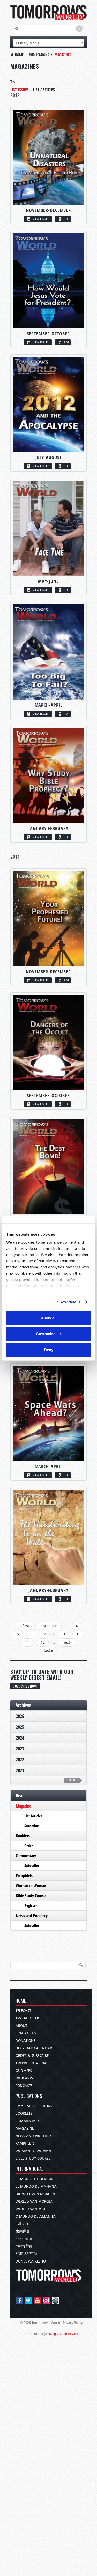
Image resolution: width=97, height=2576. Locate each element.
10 (78, 1634)
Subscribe (32, 1826)
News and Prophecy (32, 1916)
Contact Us (26, 2033)
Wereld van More (32, 2209)
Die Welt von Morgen (35, 2194)
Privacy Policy (73, 2323)
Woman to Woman (31, 1886)
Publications (39, 55)
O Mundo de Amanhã (36, 2216)
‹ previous (49, 1626)
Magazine (23, 1806)
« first (24, 1626)
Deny (49, 1349)
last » (48, 1651)
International (30, 2169)
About (21, 2026)
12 (43, 1642)
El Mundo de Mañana (36, 2186)
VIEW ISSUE (40, 219)
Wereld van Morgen (34, 2201)
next (72, 1780)
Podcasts (24, 2086)
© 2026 (25, 2323)
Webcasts (24, 2078)
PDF (67, 219)
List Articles (44, 90)
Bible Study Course (31, 1896)
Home (19, 55)
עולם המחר (24, 2239)
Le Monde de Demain (35, 2179)
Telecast (23, 2011)
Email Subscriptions (34, 2106)
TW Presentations (32, 2063)
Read (20, 1795)
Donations (25, 2041)
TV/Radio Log (28, 2018)
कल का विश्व (24, 2246)
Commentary (26, 1856)
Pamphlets (24, 1875)
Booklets (23, 1836)
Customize (46, 1334)
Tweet (16, 82)
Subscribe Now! (25, 1686)
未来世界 (23, 2231)
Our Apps (24, 2071)
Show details (69, 1302)
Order (29, 1846)
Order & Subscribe (32, 2056)
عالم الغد (22, 2224)
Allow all (49, 1318)
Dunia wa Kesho (31, 2261)
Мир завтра (27, 2254)
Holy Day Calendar (34, 2048)
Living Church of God (63, 2334)
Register (31, 1906)
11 (27, 1642)
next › (67, 1642)
